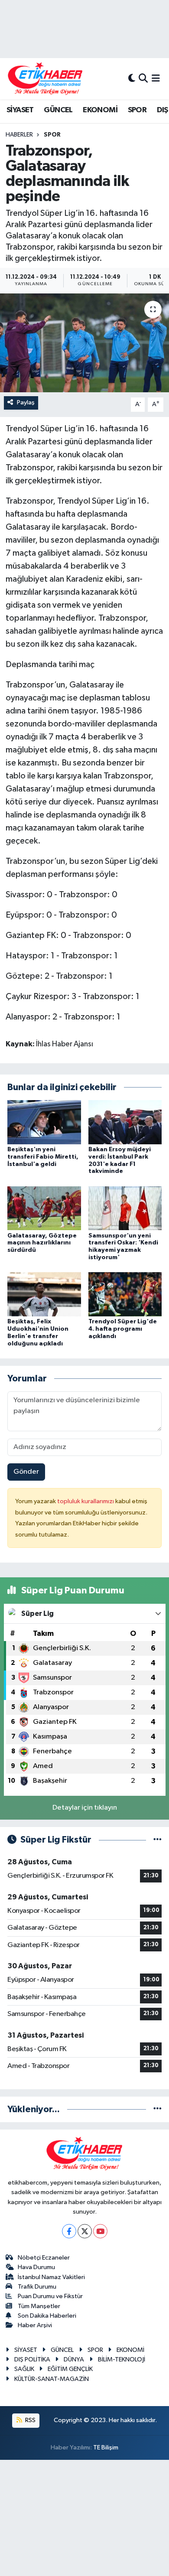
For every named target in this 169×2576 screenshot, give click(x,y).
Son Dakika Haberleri (47, 2316)
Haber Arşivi (35, 2325)
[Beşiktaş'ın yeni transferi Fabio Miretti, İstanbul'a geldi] (44, 1122)
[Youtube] (100, 2231)
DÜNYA (74, 2359)
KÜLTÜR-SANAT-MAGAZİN (52, 2379)
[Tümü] (158, 2109)
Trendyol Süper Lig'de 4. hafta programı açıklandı (123, 1329)
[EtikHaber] (45, 79)
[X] (85, 2231)
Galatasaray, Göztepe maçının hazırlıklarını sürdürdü (42, 1243)
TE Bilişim (106, 2447)
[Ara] (143, 79)
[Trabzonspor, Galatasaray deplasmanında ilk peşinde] (84, 343)
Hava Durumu (36, 2267)
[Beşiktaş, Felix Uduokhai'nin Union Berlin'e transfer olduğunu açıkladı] (44, 1294)
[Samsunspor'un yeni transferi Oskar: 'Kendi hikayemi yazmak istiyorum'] (125, 1208)
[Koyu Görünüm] (132, 79)
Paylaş (26, 402)
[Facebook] (69, 2231)
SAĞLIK (24, 2369)
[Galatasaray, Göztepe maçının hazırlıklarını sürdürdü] (44, 1208)
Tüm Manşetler (39, 2306)
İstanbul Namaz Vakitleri (51, 2277)
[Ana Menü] (156, 79)
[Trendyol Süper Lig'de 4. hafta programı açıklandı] (125, 1294)
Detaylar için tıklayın (85, 1808)
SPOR (137, 110)
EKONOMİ (100, 110)
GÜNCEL (58, 110)
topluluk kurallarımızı (86, 1501)
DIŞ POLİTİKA (32, 2359)
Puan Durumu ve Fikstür (50, 2296)
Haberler (19, 135)
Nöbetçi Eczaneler (44, 2258)
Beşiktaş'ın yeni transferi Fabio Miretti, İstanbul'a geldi (43, 1157)
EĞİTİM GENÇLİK (70, 2369)
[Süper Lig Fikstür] (158, 1840)
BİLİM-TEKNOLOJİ (122, 2359)
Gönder (26, 1472)
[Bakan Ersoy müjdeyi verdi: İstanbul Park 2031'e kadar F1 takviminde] (125, 1122)
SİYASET (20, 110)
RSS (30, 2420)
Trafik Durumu (37, 2287)
